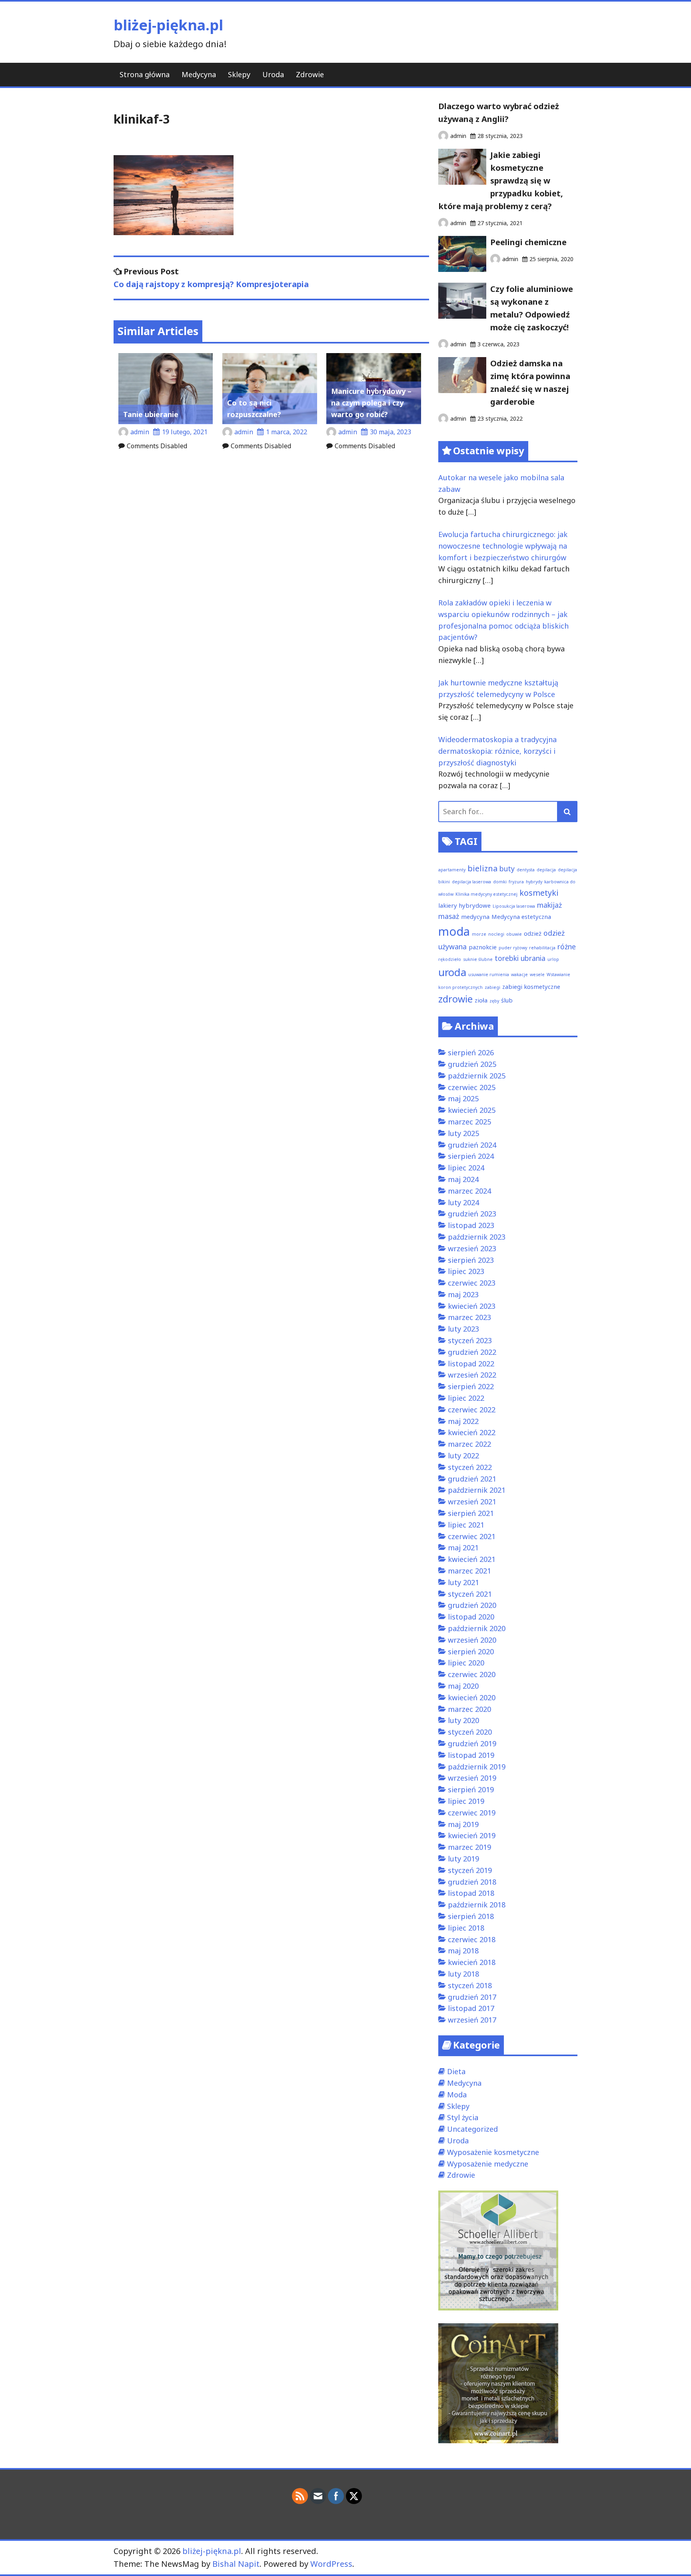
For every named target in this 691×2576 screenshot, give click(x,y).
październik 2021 (477, 1490)
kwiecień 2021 (472, 1559)
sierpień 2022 (471, 1386)
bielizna (482, 868)
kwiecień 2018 (472, 1962)
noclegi (496, 934)
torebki (507, 958)
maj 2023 (463, 1294)
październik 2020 (477, 1628)
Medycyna (199, 74)
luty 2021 (463, 1582)
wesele (537, 974)
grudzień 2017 (472, 1997)
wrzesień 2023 (472, 1248)
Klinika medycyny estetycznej (486, 894)
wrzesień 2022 (472, 1375)
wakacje (519, 974)
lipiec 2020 (466, 1663)
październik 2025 (477, 1076)
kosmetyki (539, 893)
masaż (449, 916)
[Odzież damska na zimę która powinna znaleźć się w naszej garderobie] (462, 390)
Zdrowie (310, 74)
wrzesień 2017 (472, 2020)
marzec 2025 (469, 1122)
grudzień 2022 (472, 1352)
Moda (457, 2095)
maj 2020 (463, 1686)
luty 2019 (463, 1859)
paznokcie (483, 947)
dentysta (526, 870)
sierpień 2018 (471, 1916)
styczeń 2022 (470, 1467)
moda (454, 931)
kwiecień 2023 (472, 1306)
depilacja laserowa (471, 882)
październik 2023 (477, 1237)
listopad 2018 (471, 1893)
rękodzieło (450, 959)
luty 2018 (463, 1974)
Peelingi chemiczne (528, 242)
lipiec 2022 (466, 1398)
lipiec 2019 (466, 1801)
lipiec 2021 (466, 1525)
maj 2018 (463, 1951)
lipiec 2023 (466, 1271)
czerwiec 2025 (472, 1087)
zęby (494, 1001)
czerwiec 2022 (472, 1410)
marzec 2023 (469, 1317)
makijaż (549, 905)
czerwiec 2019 (472, 1813)
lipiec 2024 (466, 1168)
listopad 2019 (471, 1755)
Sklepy (239, 74)
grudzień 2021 (472, 1479)
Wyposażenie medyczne (488, 2164)
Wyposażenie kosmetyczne (493, 2152)
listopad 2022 (471, 1364)
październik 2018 (477, 1905)
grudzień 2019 (472, 1743)
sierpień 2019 (471, 1789)
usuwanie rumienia (489, 974)
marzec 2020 (469, 1709)
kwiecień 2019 (472, 1835)
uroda (452, 972)
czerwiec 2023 (472, 1283)
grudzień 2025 (472, 1064)
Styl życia (463, 2117)
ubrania (533, 958)
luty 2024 (463, 1202)
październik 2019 (477, 1767)
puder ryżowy (513, 948)
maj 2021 (463, 1548)
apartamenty (452, 870)
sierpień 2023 (471, 1260)
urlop (553, 959)
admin (140, 432)
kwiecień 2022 (472, 1432)
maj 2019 (463, 1824)
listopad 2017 (471, 2008)
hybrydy (534, 882)
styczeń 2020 (470, 1732)
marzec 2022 (469, 1444)
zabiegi (492, 987)
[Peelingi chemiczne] (462, 269)
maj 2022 (463, 1421)
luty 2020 (463, 1720)
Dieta (456, 2071)
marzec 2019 (469, 1847)
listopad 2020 (471, 1617)
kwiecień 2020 (472, 1697)
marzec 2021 (469, 1571)
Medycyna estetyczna (521, 917)
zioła (481, 1000)
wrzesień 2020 (472, 1640)
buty (507, 869)
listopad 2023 (471, 1225)
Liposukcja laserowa (514, 906)
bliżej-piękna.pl (168, 25)
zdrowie (455, 999)
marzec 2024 (469, 1191)
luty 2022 (463, 1456)
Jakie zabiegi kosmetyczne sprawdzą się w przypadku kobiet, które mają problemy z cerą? (501, 181)
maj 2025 (463, 1098)
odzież (533, 933)
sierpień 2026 (471, 1052)
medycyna (475, 917)
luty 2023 (463, 1329)
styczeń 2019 (470, 1870)
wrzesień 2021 (472, 1502)
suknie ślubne (478, 959)
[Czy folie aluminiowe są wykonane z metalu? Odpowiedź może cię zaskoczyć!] (462, 316)
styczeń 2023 (470, 1340)
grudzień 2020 (472, 1605)
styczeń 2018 (470, 1985)
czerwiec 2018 (472, 1939)
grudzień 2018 (472, 1882)
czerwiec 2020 (472, 1674)
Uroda (273, 74)
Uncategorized (472, 2129)
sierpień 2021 (471, 1513)
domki (500, 882)
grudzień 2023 (472, 1214)
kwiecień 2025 (472, 1110)
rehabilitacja (542, 948)
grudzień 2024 (472, 1145)
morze (479, 934)
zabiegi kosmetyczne (531, 986)
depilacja (546, 870)
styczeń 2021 (470, 1594)
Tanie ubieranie (151, 414)
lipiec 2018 (466, 1928)
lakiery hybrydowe (464, 905)
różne (567, 947)
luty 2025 (463, 1133)
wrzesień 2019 (472, 1778)
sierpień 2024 (471, 1156)
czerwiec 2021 (472, 1536)
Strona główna (145, 74)
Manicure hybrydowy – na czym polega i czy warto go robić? (371, 403)
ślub (507, 1000)
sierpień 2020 (471, 1651)
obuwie (514, 934)
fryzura (516, 882)
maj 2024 (463, 1179)
